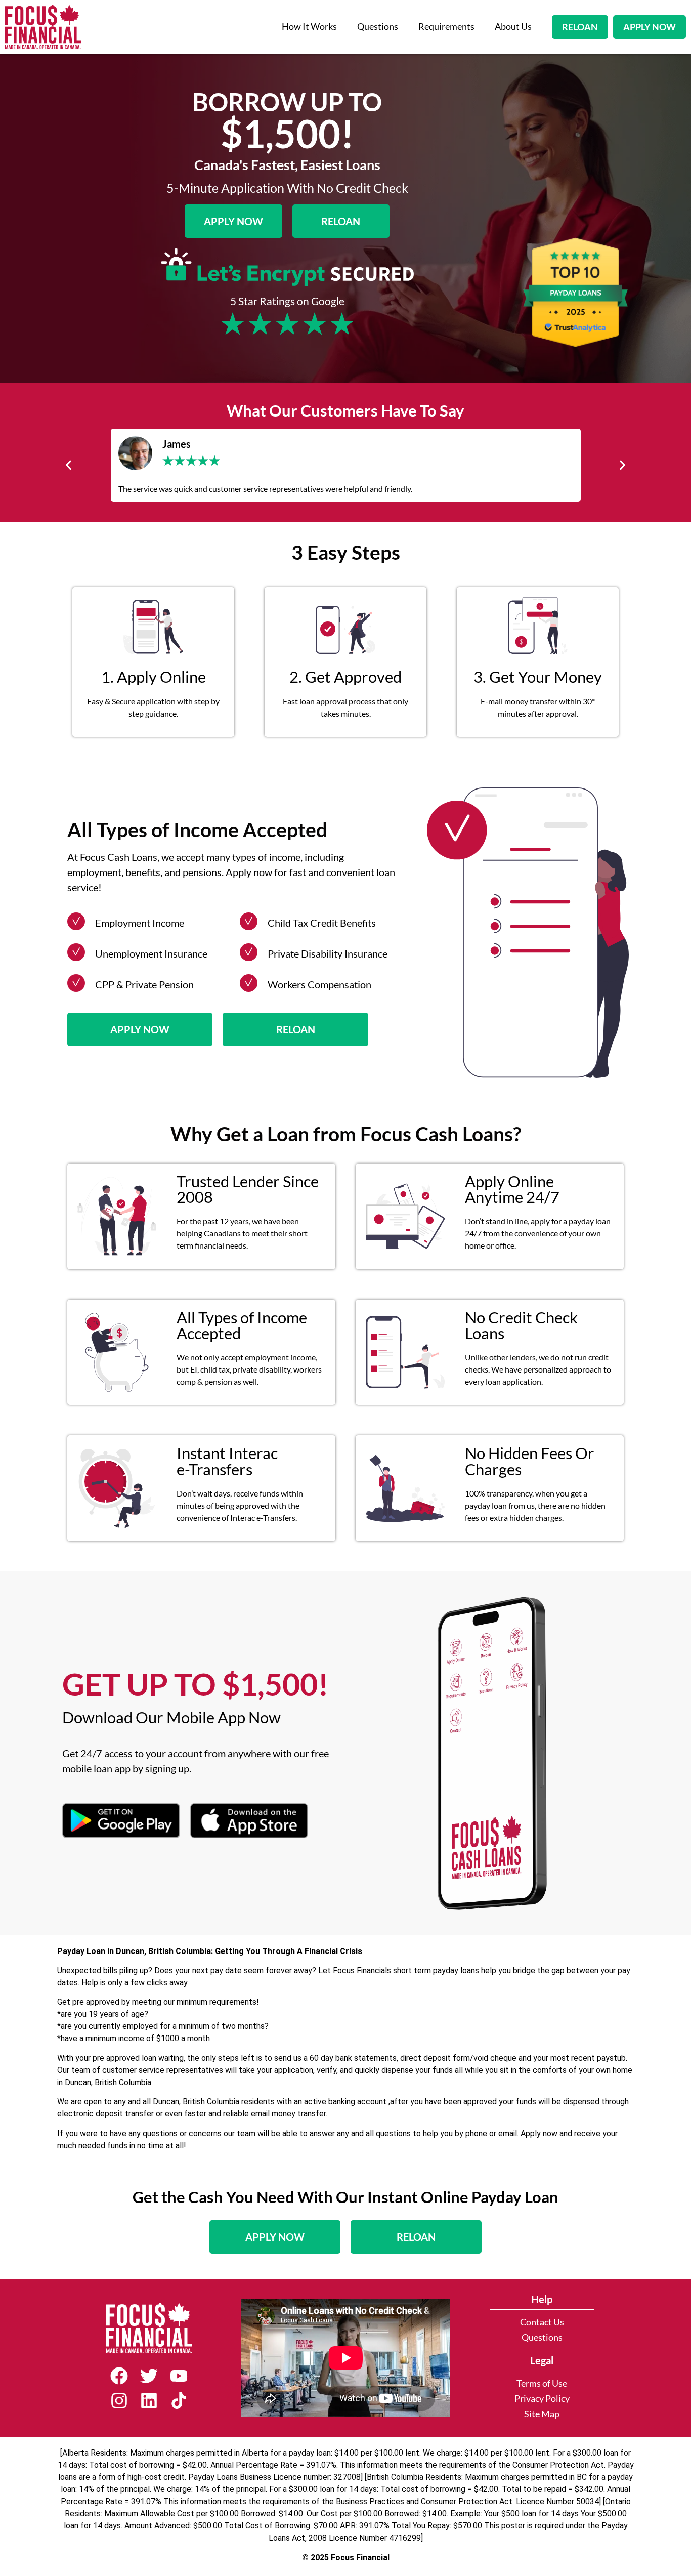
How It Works (309, 27)
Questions (378, 27)
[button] (69, 465)
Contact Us (542, 2322)
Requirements (446, 27)
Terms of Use (542, 2383)
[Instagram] (119, 2401)
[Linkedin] (149, 2401)
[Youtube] (179, 2376)
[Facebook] (119, 2376)
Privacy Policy (542, 2399)
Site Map (542, 2414)
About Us (513, 27)
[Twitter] (149, 2376)
